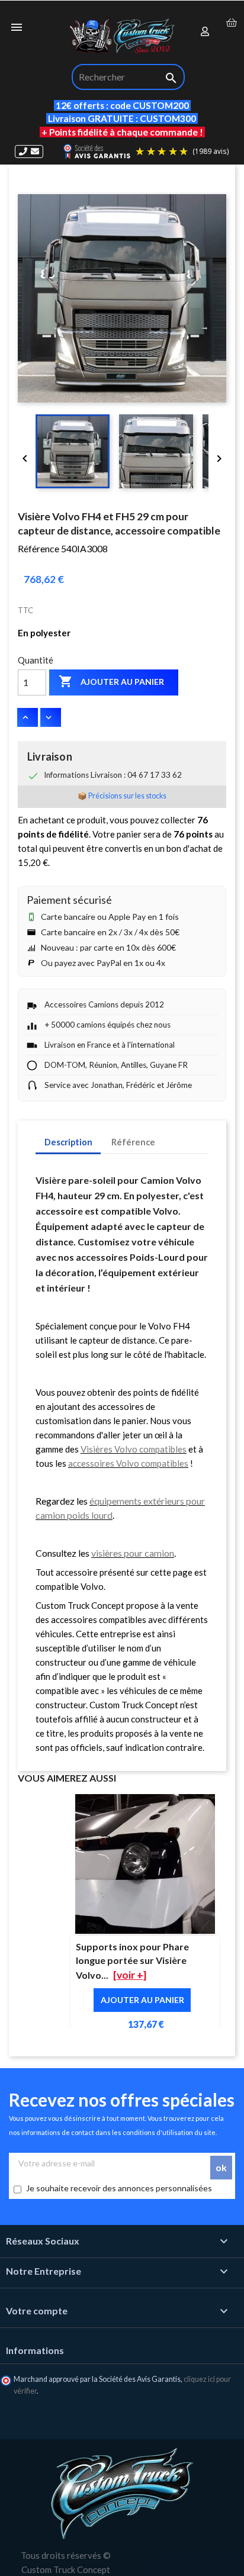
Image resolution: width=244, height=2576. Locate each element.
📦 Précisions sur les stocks (122, 796)
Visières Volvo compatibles (134, 1449)
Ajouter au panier (111, 681)
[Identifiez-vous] (206, 32)
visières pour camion (133, 1553)
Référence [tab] (133, 1142)
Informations (35, 2350)
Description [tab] (68, 1142)
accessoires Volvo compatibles (128, 1463)
